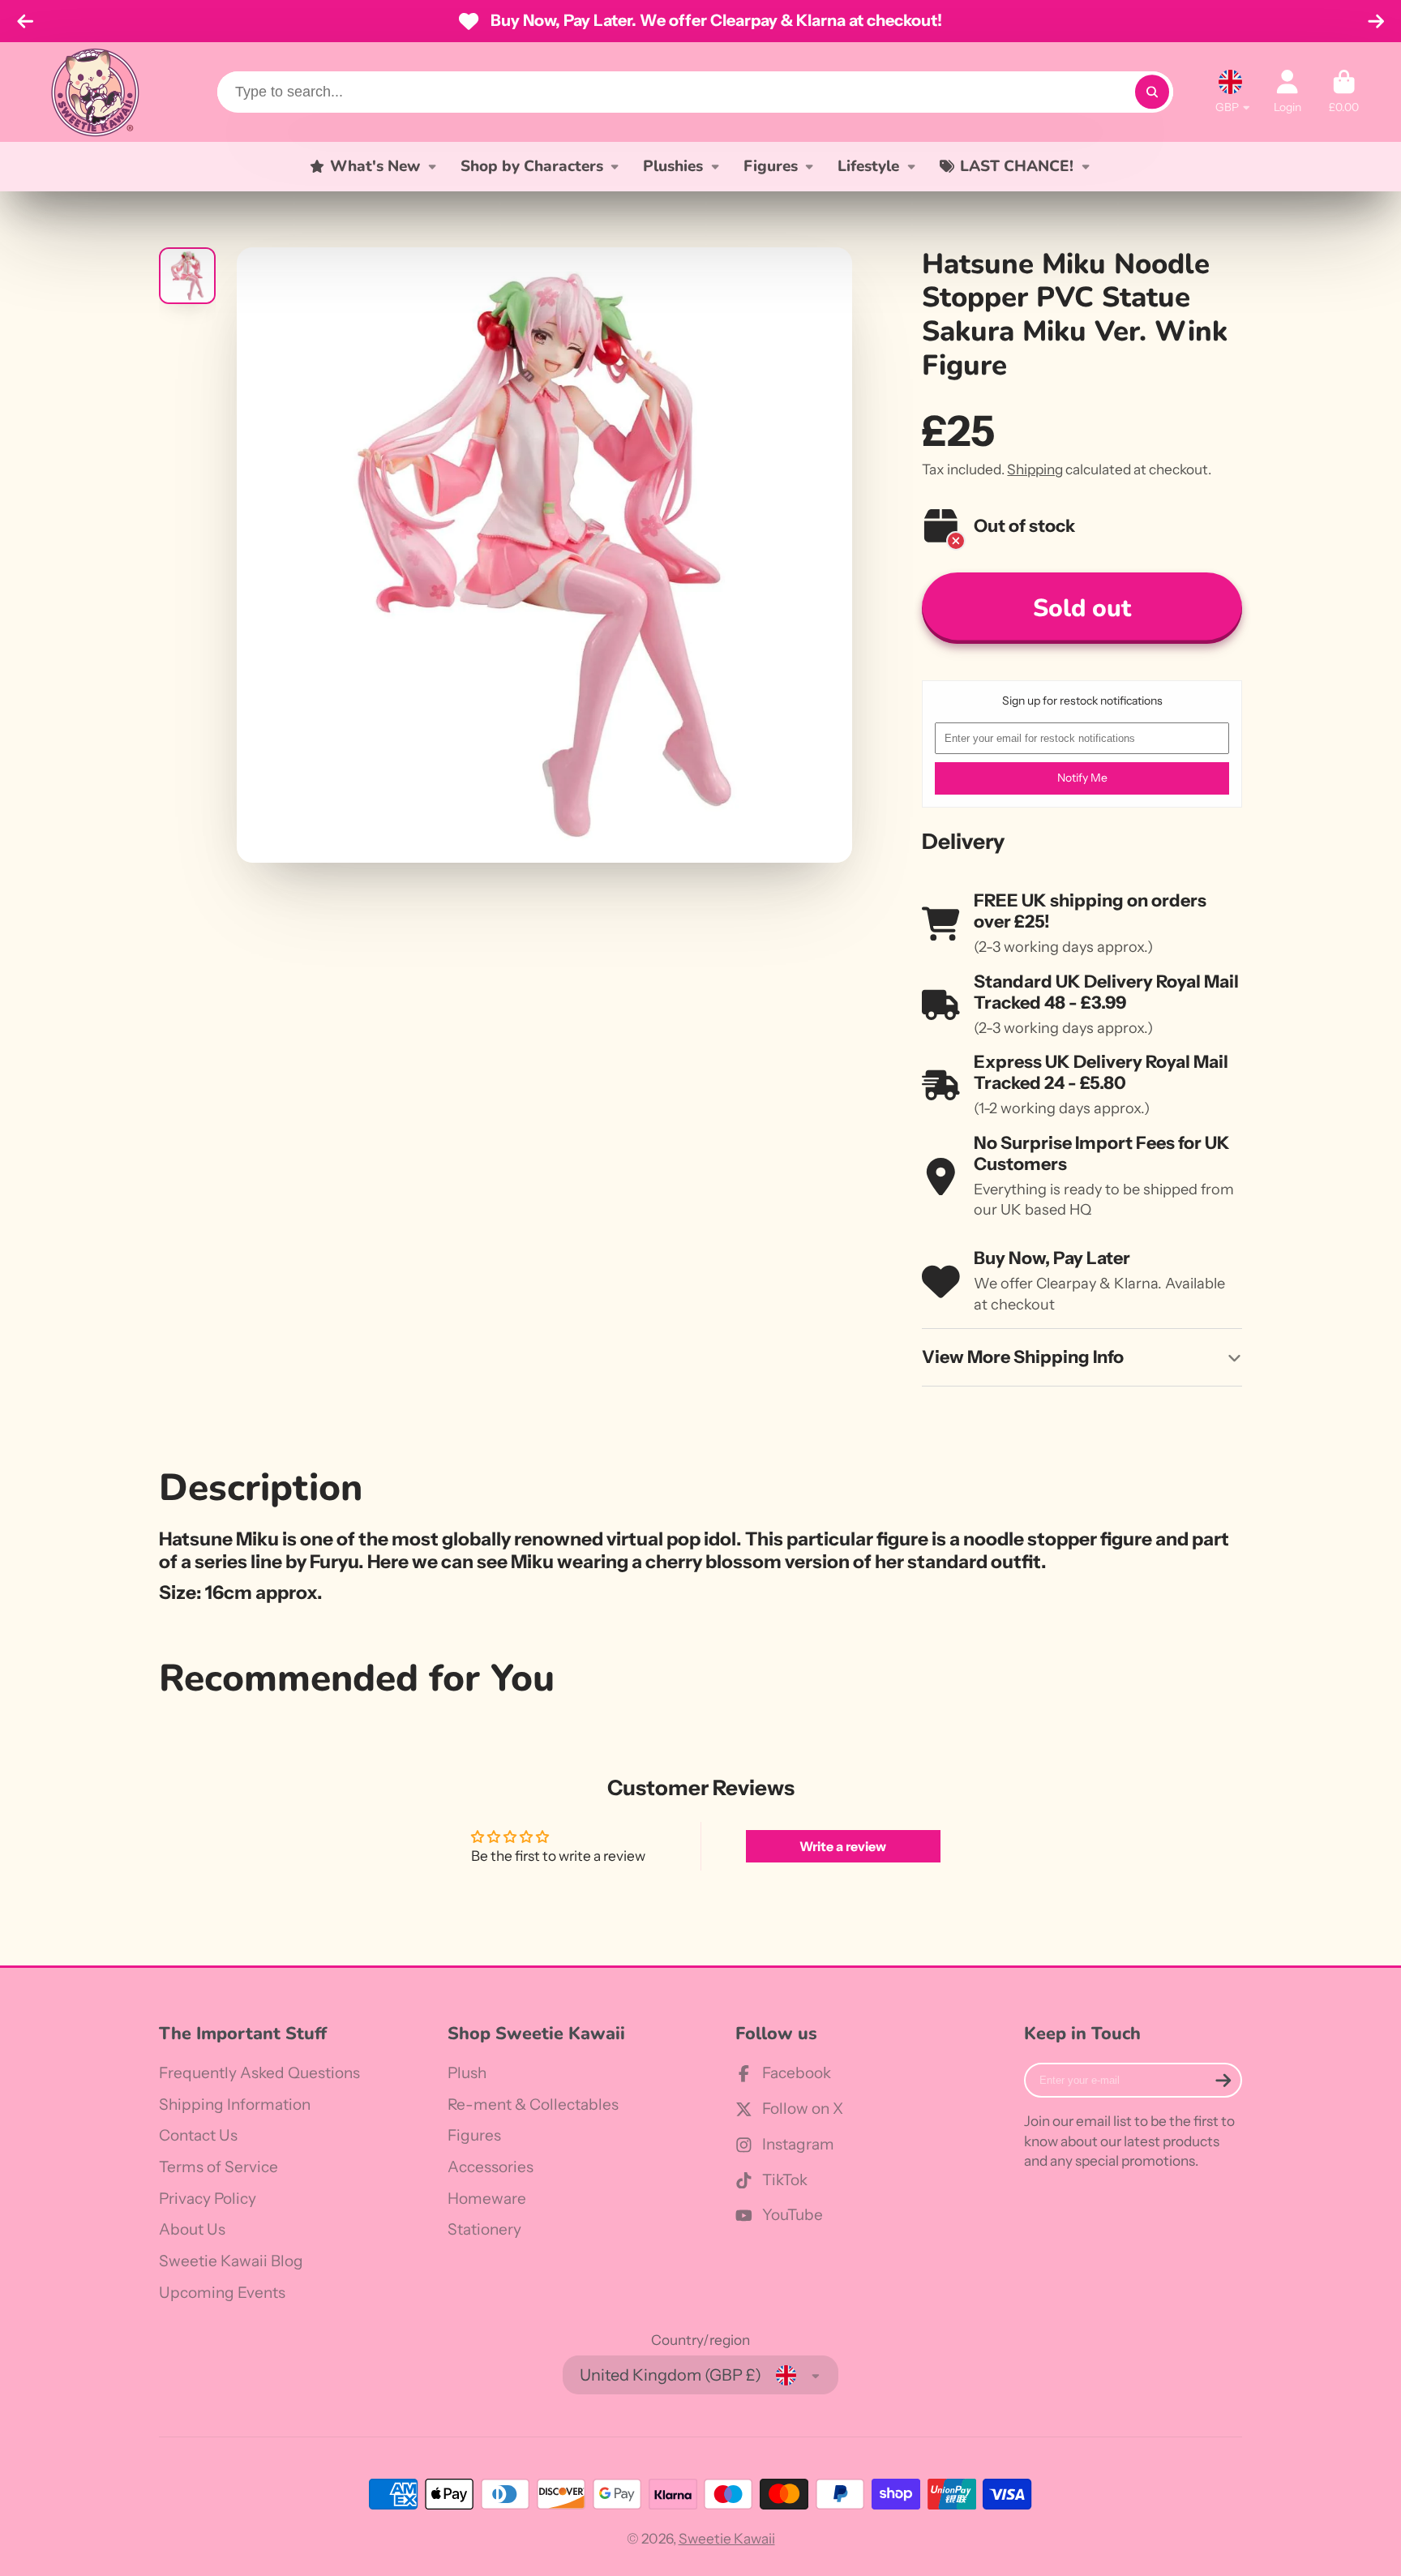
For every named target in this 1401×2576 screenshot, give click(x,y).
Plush (467, 2073)
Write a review (843, 1846)
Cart (1344, 92)
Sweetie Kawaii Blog (231, 2261)
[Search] (1152, 92)
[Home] (95, 92)
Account (1287, 92)
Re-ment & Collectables (533, 2105)
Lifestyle (868, 166)
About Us (192, 2229)
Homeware (487, 2199)
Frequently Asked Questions (259, 2073)
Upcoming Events (222, 2293)
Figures (771, 166)
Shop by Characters (532, 166)
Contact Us (198, 2135)
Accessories (491, 2167)
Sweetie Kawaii (727, 2538)
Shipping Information (235, 2105)
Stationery (484, 2229)
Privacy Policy (208, 2199)
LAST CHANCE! (1017, 166)
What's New (375, 166)
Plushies (673, 166)
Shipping (1035, 469)
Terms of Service (219, 2167)
